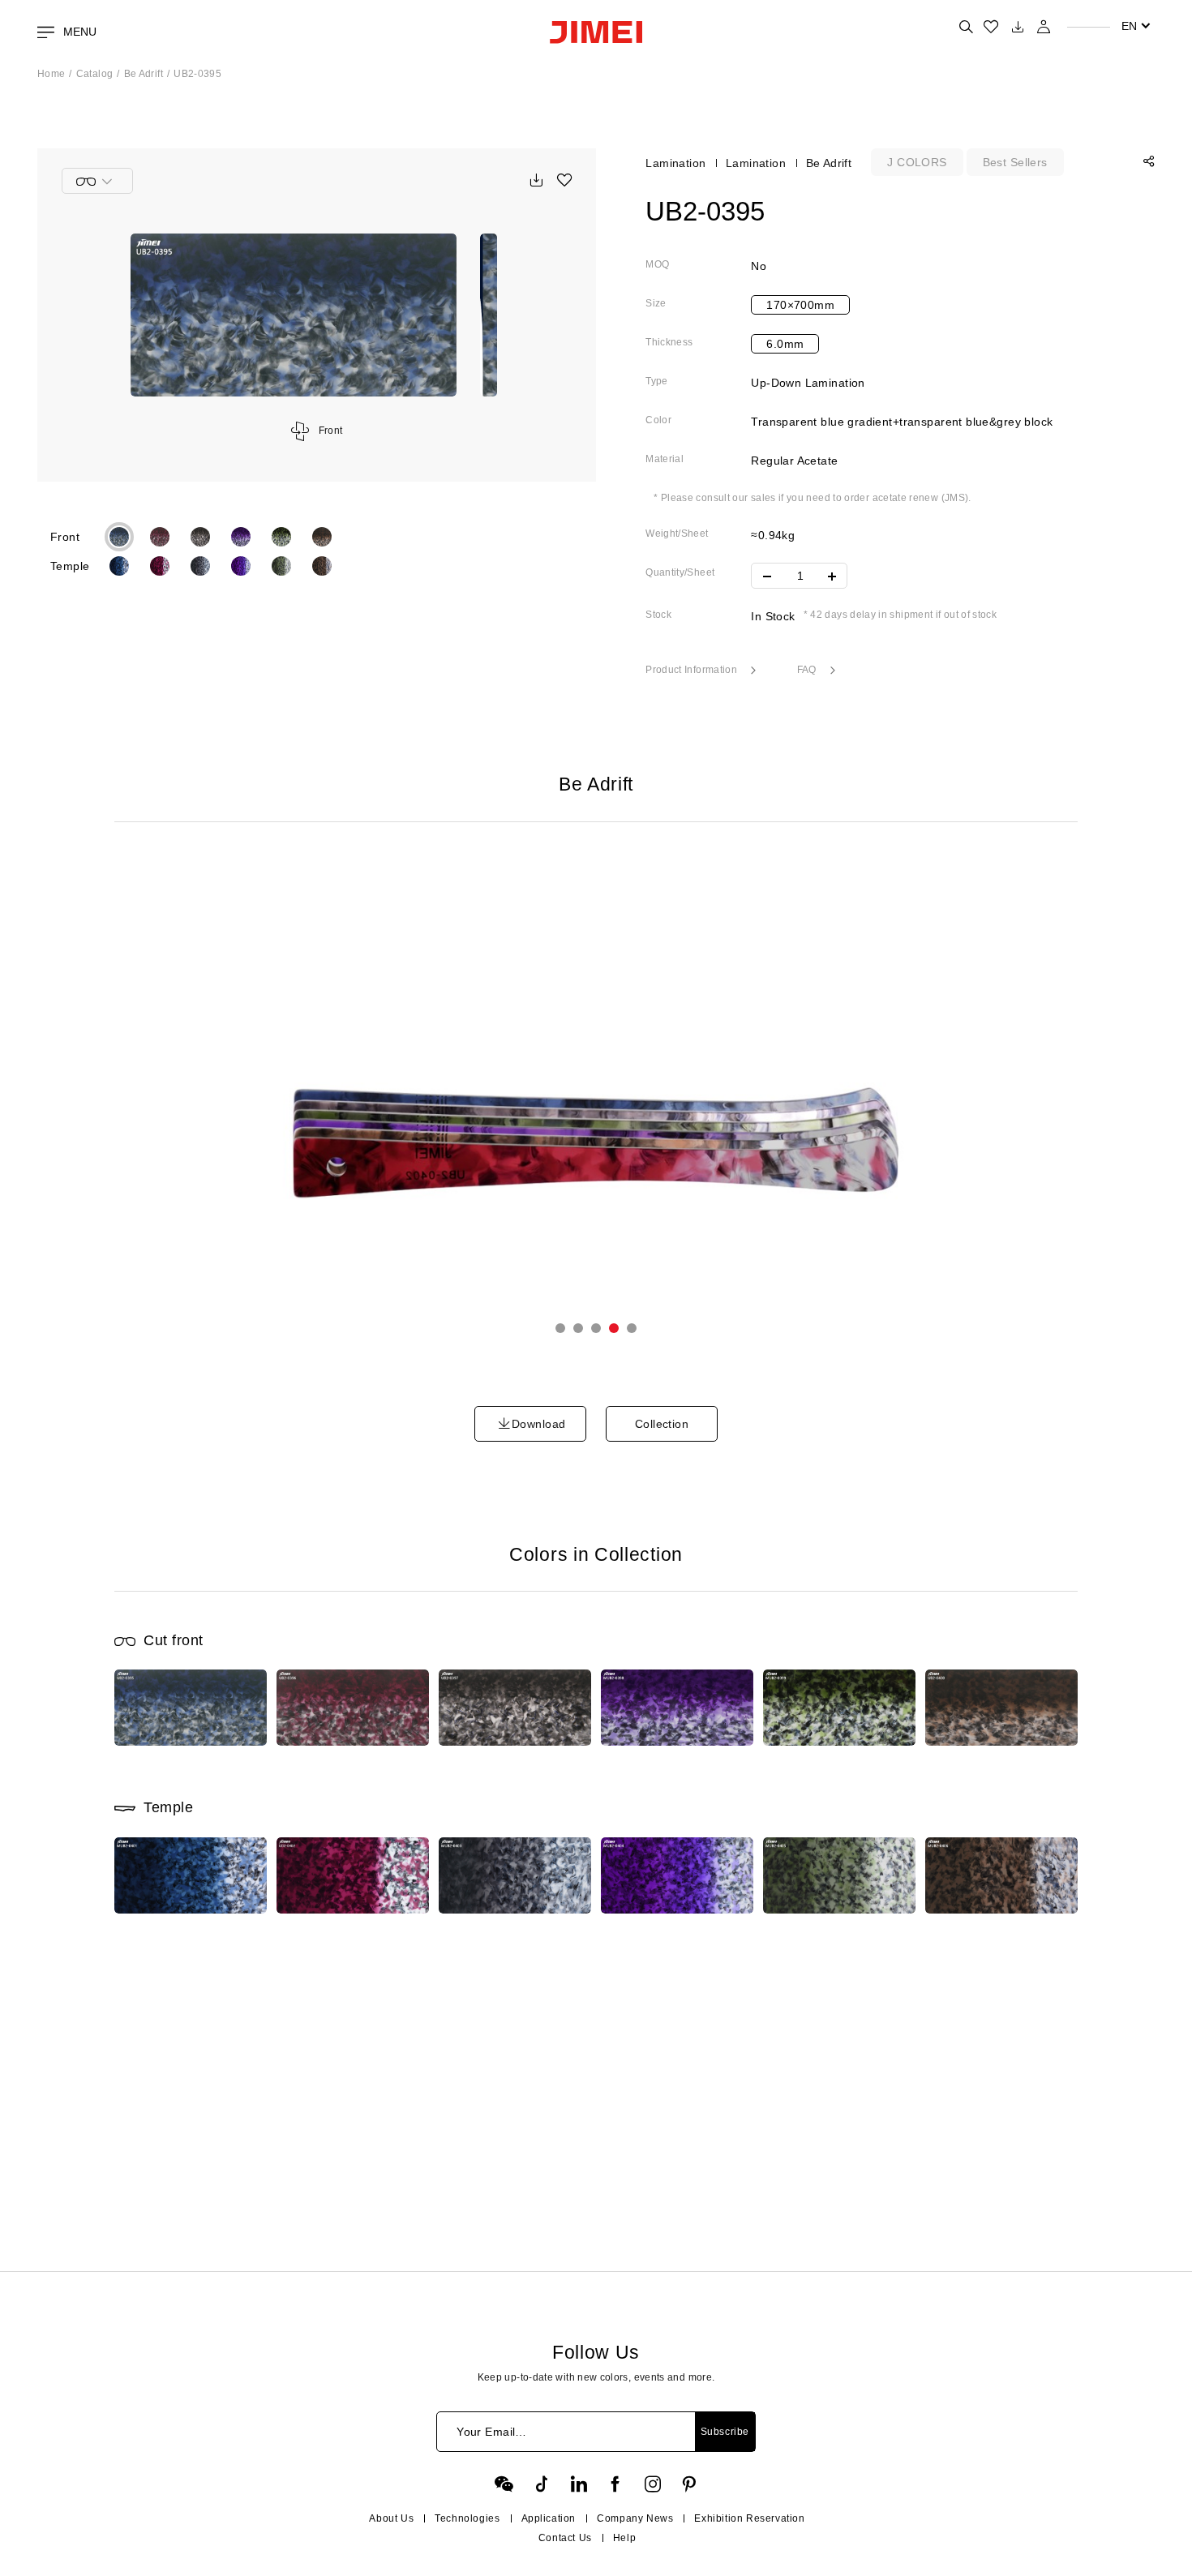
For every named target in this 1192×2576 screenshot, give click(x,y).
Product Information (692, 670)
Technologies (467, 2518)
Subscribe (725, 2432)
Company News (635, 2518)
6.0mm (785, 344)
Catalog (95, 74)
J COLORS (917, 162)
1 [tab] (560, 1328)
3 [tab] (596, 1328)
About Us (391, 2518)
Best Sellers (1015, 162)
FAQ (808, 670)
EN (1129, 26)
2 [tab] (578, 1328)
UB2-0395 (197, 74)
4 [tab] (614, 1328)
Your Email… (492, 2432)
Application (549, 2518)
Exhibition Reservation (749, 2518)
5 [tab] (632, 1328)
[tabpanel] (596, 1110)
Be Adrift (144, 74)
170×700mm (800, 305)
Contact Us (565, 2538)
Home (51, 74)
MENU (78, 32)
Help (624, 2538)
